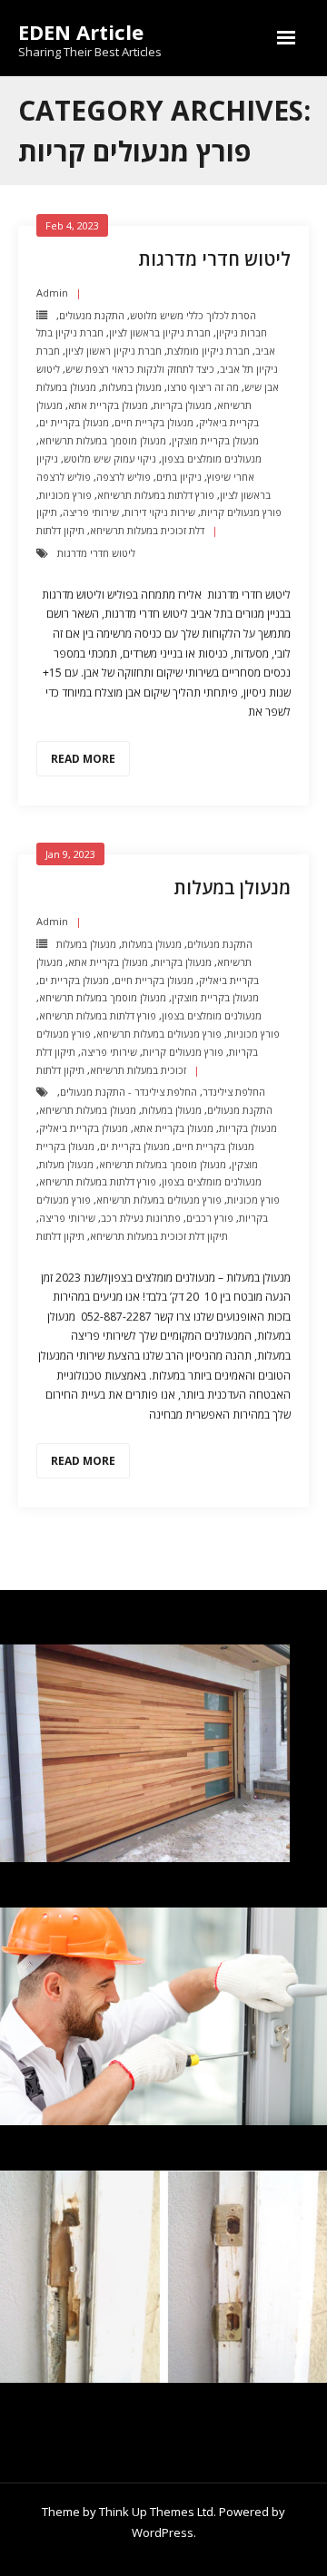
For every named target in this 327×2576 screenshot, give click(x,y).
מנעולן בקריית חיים (154, 422)
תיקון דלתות (60, 530)
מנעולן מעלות (66, 1164)
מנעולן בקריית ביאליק (84, 1128)
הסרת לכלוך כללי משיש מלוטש (193, 315)
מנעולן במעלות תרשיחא (88, 1110)
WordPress (163, 2532)
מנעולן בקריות (183, 405)
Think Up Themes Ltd (156, 2512)
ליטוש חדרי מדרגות (214, 259)
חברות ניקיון (242, 332)
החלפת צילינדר (234, 1092)
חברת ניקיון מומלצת (208, 351)
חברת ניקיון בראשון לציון (160, 332)
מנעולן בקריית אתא (108, 405)
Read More (83, 759)
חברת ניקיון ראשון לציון (114, 351)
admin (52, 293)
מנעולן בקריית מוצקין (215, 440)
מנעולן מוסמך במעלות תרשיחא (103, 440)
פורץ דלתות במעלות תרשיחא (156, 495)
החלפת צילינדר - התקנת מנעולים (129, 1092)
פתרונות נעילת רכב (141, 1218)
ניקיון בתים (179, 477)
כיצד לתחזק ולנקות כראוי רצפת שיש (140, 369)
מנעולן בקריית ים (74, 422)
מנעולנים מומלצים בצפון (212, 459)
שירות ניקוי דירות (160, 512)
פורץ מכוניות (65, 495)
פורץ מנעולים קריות (241, 512)
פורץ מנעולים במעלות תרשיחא (159, 1034)
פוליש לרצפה (124, 477)
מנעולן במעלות (132, 387)
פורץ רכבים (210, 1218)
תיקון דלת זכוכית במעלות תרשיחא (159, 1236)
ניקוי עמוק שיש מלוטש (110, 459)
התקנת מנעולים (92, 315)
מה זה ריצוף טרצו (203, 387)
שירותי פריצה (91, 512)
